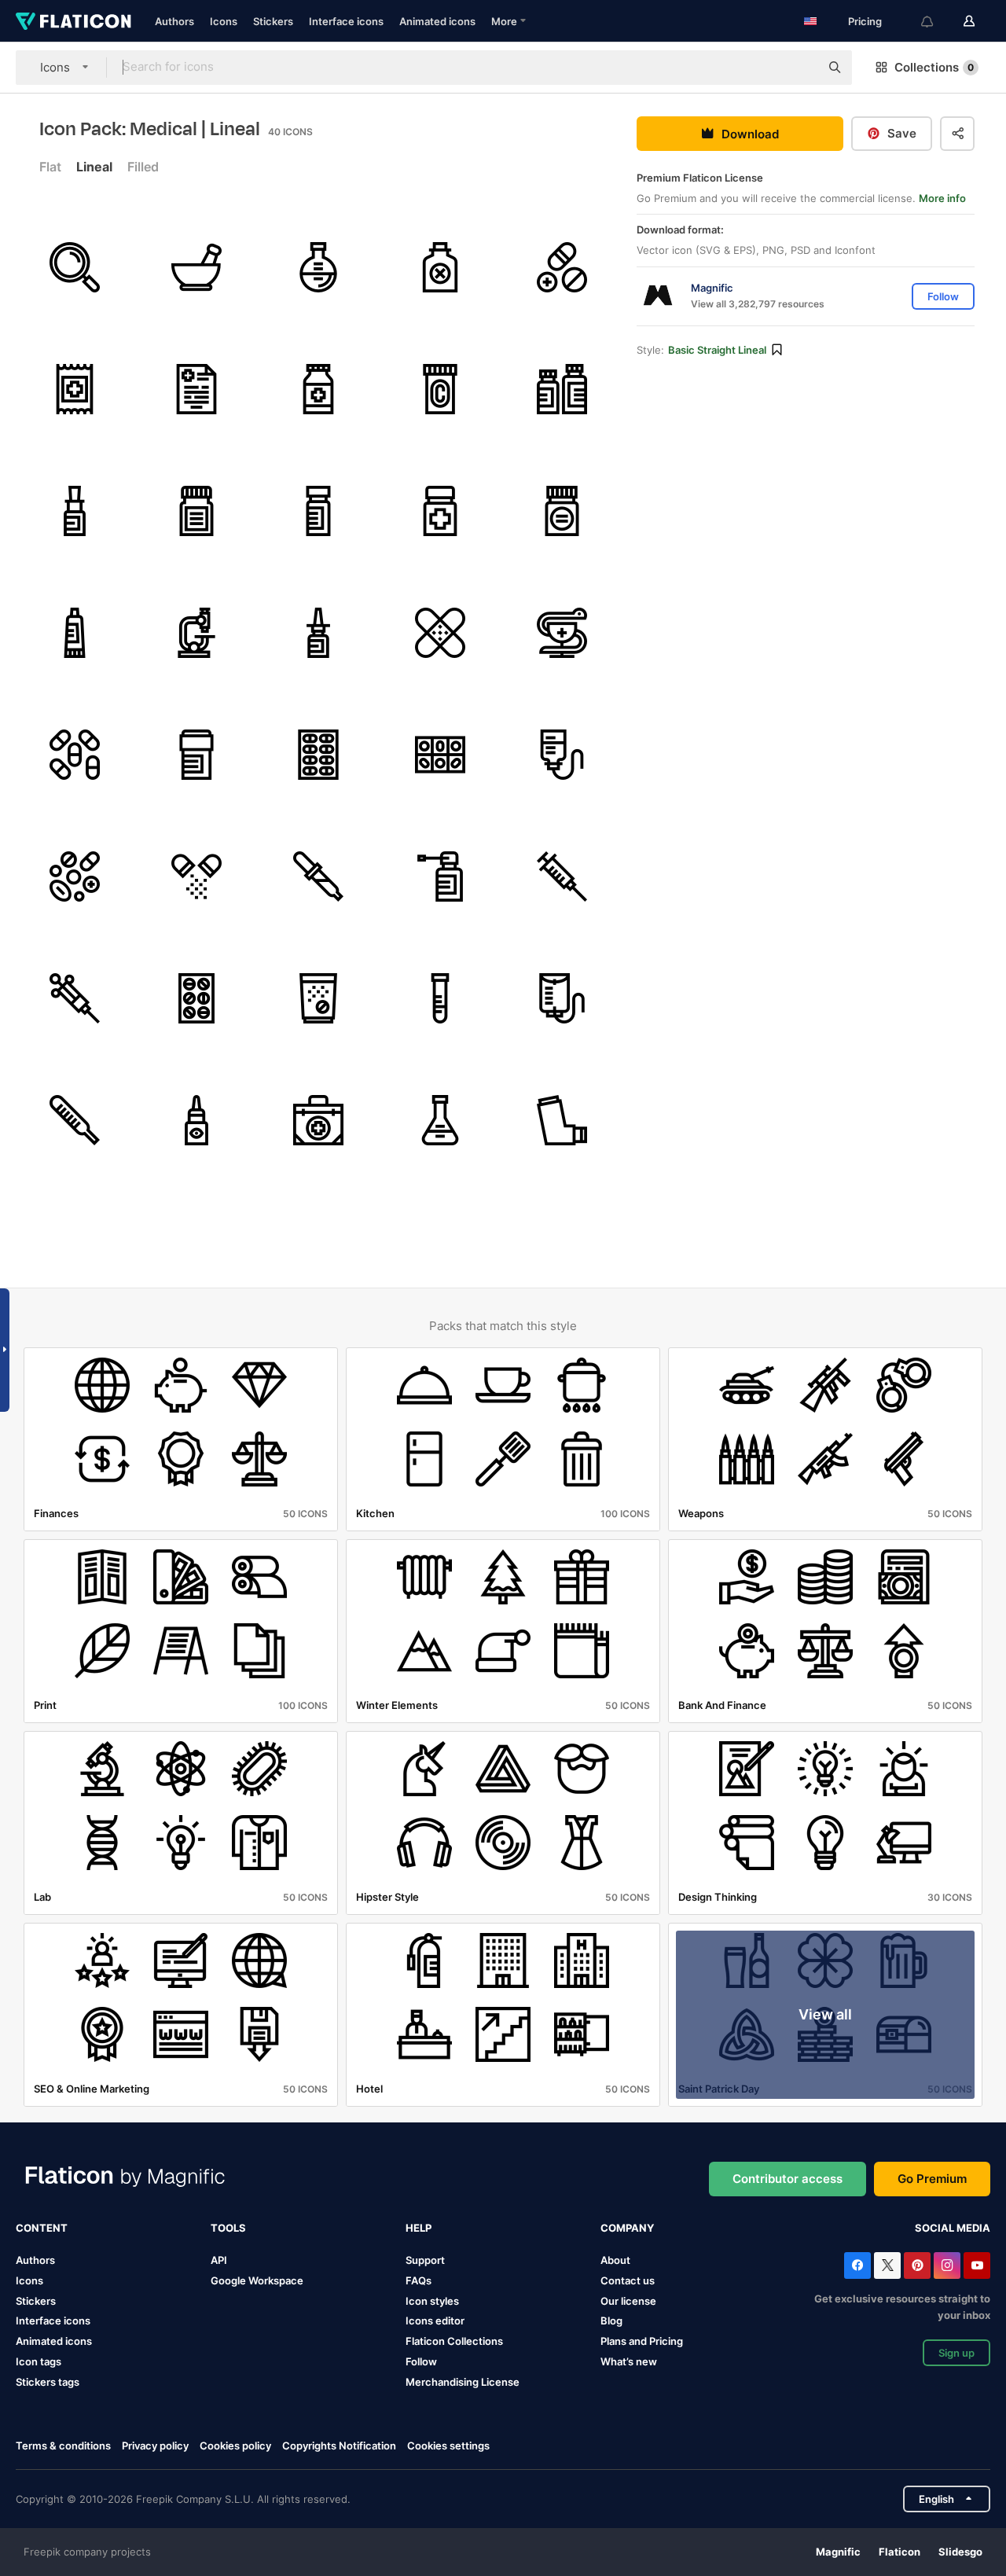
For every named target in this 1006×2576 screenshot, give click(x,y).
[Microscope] (196, 633)
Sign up (956, 2353)
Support (425, 2260)
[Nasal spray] (318, 633)
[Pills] (562, 267)
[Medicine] (318, 389)
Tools (228, 2228)
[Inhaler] (562, 1120)
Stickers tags (48, 2382)
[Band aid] (75, 389)
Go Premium (932, 2179)
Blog (611, 2321)
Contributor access (788, 2179)
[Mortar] (196, 267)
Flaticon (900, 2552)
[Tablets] (196, 998)
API (219, 2260)
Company (627, 2228)
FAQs (419, 2280)
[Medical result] (196, 389)
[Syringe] (562, 876)
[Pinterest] (917, 2265)
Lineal (94, 167)
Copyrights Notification (339, 2446)
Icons (224, 21)
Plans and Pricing (642, 2341)
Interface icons (346, 21)
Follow (421, 2361)
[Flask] (318, 267)
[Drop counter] (562, 755)
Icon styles (432, 2301)
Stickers (273, 21)
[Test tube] (440, 998)
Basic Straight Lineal (717, 350)
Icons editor (435, 2321)
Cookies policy (235, 2446)
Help (419, 2228)
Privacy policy (155, 2446)
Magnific (838, 2552)
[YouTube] (977, 2265)
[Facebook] (857, 2265)
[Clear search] (800, 68)
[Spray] (440, 876)
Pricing (865, 21)
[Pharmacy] (562, 633)
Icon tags (39, 2361)
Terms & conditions (63, 2446)
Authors (174, 21)
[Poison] (440, 267)
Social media (953, 2228)
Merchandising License (463, 2382)
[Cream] (75, 633)
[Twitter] (887, 2265)
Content (42, 2228)
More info (942, 198)
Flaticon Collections (454, 2341)
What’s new (629, 2361)
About (615, 2260)
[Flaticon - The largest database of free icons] (73, 21)
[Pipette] (318, 876)
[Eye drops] (196, 1120)
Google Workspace (257, 2280)
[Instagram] (947, 2265)
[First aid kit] (318, 1120)
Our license (628, 2301)
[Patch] (440, 633)
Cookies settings (448, 2446)
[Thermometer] (75, 1120)
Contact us (628, 2280)
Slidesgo (960, 2552)
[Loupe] (75, 267)
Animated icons (437, 21)
